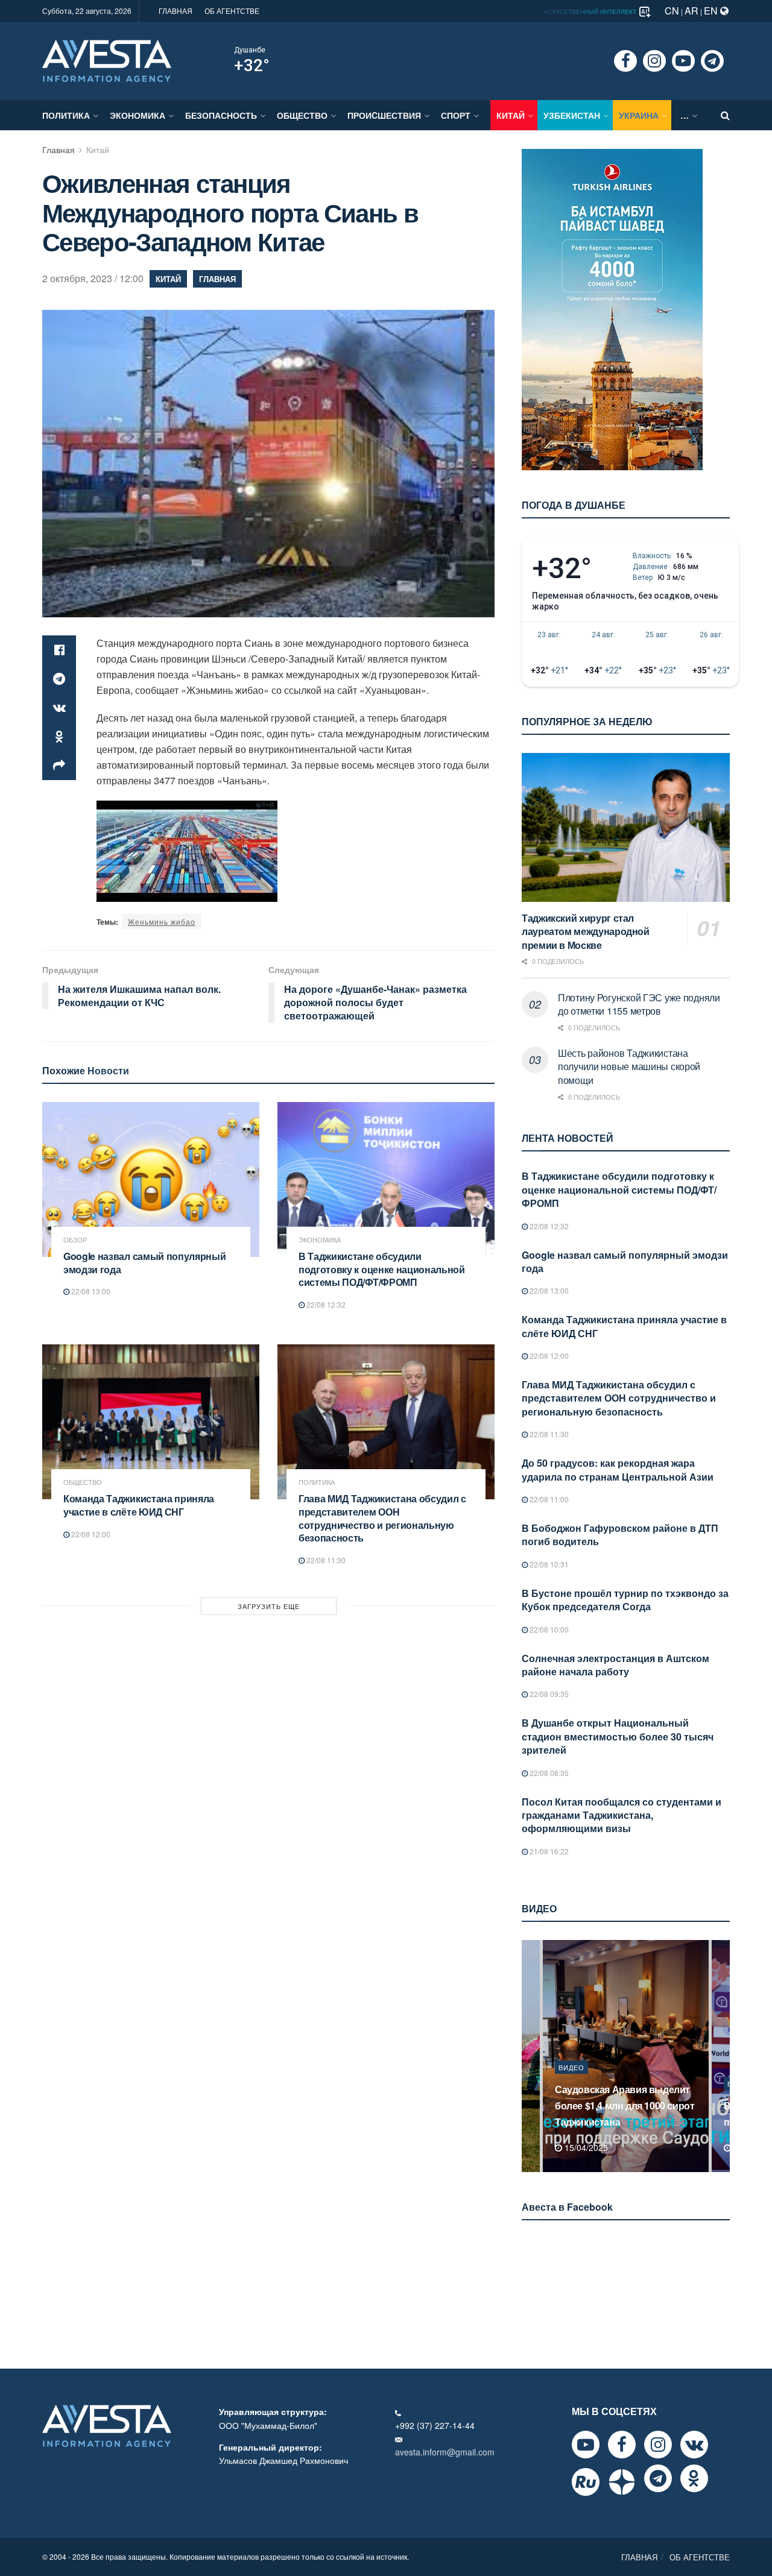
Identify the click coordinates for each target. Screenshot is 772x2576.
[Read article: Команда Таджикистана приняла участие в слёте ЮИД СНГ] (151, 1422)
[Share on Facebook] (59, 650)
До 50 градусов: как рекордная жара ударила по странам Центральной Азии (618, 1469)
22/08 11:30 (325, 1560)
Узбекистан (572, 115)
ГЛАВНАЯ (176, 11)
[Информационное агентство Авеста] (107, 60)
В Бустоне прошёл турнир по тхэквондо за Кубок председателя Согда (625, 1600)
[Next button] (722, 2056)
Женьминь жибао (162, 921)
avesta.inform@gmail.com (445, 2452)
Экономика (138, 115)
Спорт (456, 115)
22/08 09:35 (548, 1694)
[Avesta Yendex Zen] (622, 2482)
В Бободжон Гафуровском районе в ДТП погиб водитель (620, 1535)
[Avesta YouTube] (586, 2445)
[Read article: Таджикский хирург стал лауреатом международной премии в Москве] (626, 827)
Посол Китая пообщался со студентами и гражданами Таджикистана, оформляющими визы (622, 1815)
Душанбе (250, 50)
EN (712, 11)
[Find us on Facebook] (625, 61)
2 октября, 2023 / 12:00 (93, 278)
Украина (639, 115)
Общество (302, 115)
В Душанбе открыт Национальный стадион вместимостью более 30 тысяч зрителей (618, 1736)
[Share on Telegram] (59, 679)
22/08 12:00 (90, 1534)
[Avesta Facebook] (622, 2445)
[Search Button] (725, 115)
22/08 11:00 (548, 1499)
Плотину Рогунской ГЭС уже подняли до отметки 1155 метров (639, 1004)
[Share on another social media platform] (59, 766)
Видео (571, 2083)
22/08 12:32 (325, 1304)
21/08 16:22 (548, 1851)
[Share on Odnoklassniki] (59, 737)
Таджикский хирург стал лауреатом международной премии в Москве (586, 931)
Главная (59, 150)
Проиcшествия (384, 115)
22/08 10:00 (548, 1629)
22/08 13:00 (90, 1291)
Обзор (75, 1240)
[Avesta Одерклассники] (694, 2478)
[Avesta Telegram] (658, 2478)
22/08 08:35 (548, 1773)
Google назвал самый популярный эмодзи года (144, 1263)
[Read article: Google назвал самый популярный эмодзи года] (151, 1179)
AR (691, 11)
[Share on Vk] (59, 708)
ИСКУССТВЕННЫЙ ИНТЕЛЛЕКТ (591, 11)
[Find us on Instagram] (654, 61)
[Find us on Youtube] (683, 61)
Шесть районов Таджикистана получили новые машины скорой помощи (629, 1066)
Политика (66, 115)
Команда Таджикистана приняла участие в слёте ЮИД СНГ (139, 1505)
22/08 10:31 (548, 1564)
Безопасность (221, 115)
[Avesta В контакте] (694, 2445)
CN (672, 11)
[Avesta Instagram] (658, 2445)
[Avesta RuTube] (586, 2482)
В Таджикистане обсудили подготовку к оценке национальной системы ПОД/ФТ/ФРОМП (382, 1269)
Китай (511, 115)
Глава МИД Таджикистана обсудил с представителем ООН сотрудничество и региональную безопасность (382, 1518)
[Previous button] (530, 2056)
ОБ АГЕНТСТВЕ (232, 11)
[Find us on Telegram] (712, 61)
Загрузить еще (269, 1606)
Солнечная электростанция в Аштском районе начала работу (615, 1665)
